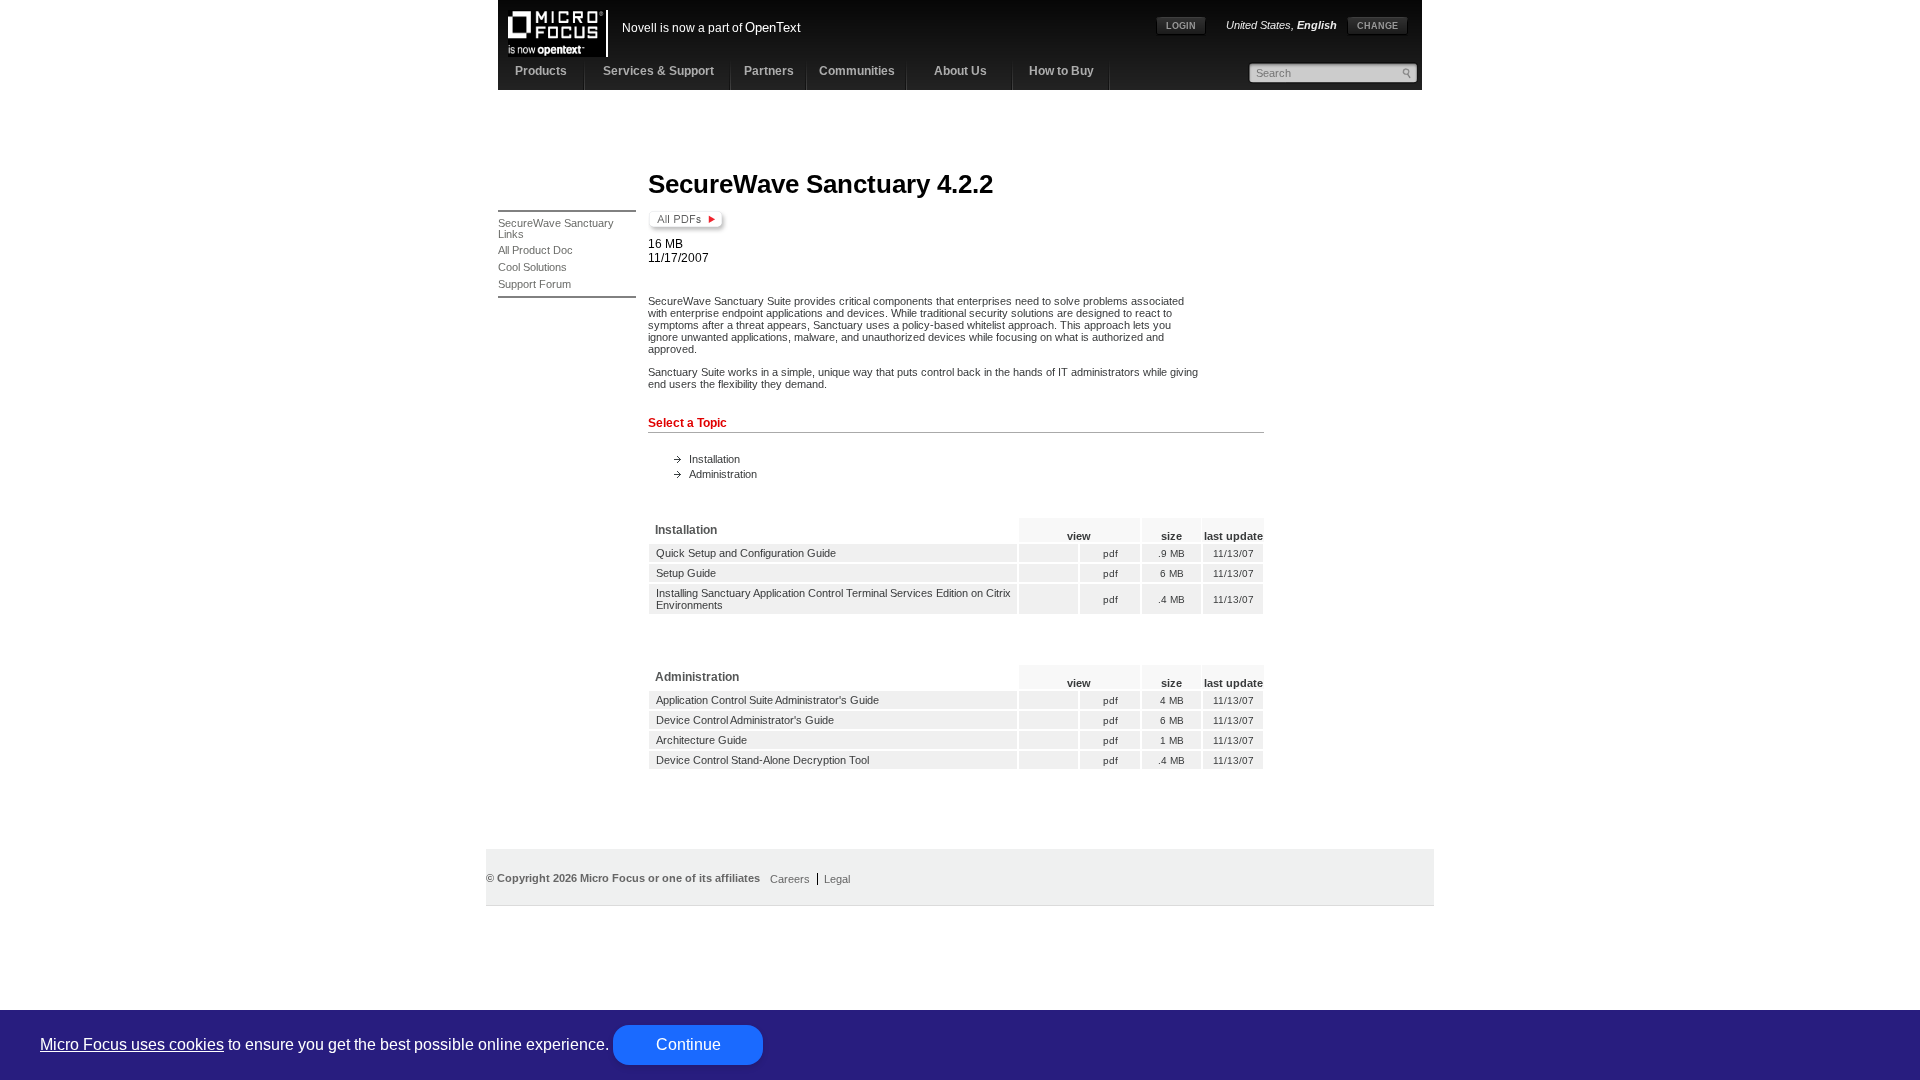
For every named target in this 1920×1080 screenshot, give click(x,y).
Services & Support (658, 71)
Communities (857, 71)
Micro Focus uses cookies (132, 1044)
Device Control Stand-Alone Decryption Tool (762, 760)
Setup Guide (686, 573)
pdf (1110, 553)
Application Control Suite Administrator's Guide (767, 700)
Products (541, 71)
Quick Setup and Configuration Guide (746, 553)
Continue (688, 1044)
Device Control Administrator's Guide (745, 720)
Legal (837, 879)
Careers (790, 879)
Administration (723, 474)
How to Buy (1061, 71)
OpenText (773, 27)
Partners (769, 71)
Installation (714, 459)
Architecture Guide (701, 740)
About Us (960, 71)
